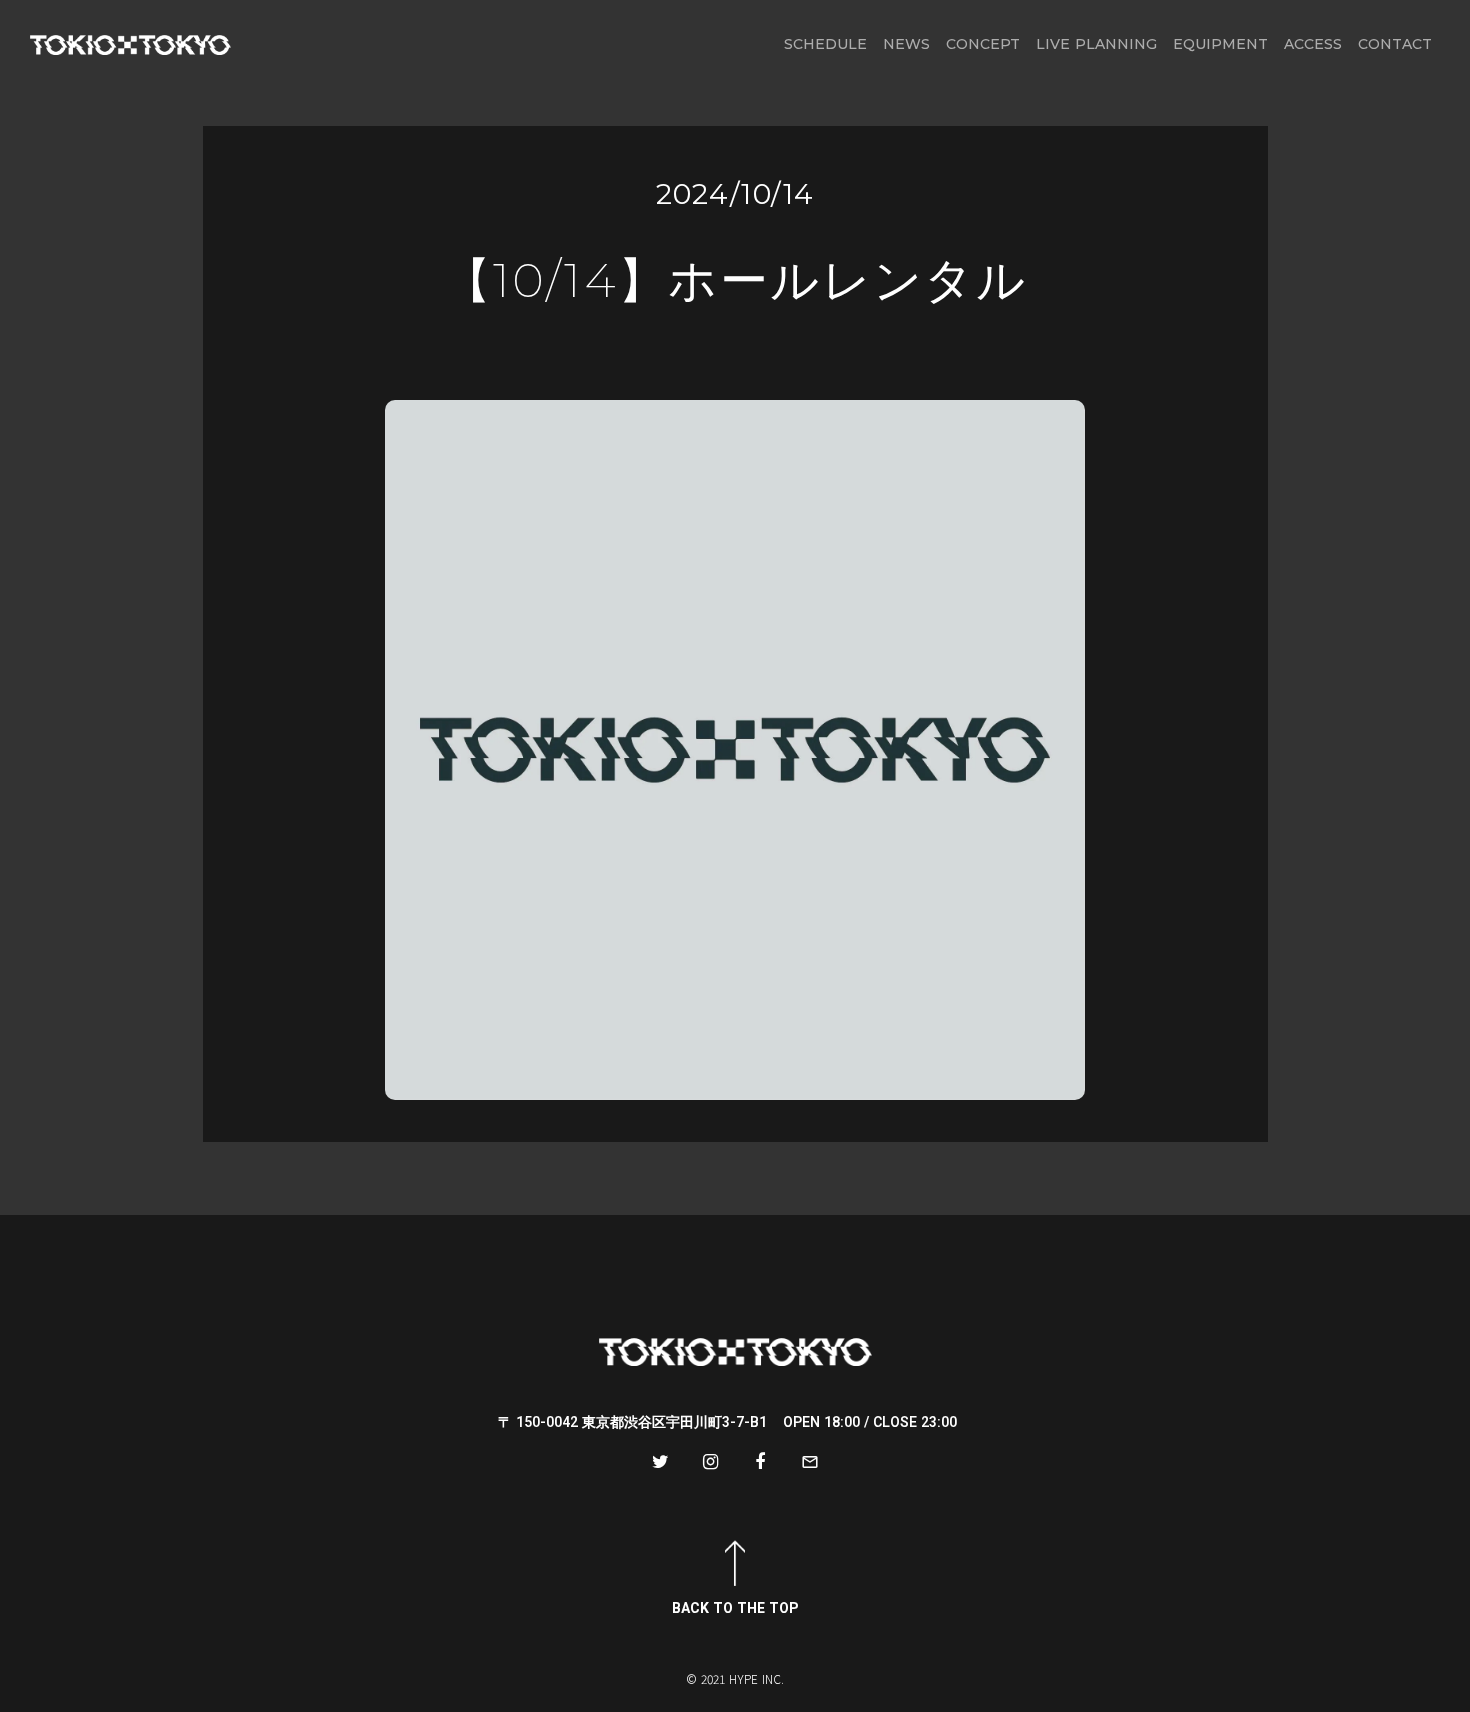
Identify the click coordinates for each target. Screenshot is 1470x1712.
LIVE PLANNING (1096, 44)
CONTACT (1395, 44)
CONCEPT (983, 44)
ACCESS (1313, 44)
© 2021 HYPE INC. (735, 1679)
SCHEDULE (825, 44)
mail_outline (810, 1462)
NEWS (906, 44)
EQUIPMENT (1220, 44)
